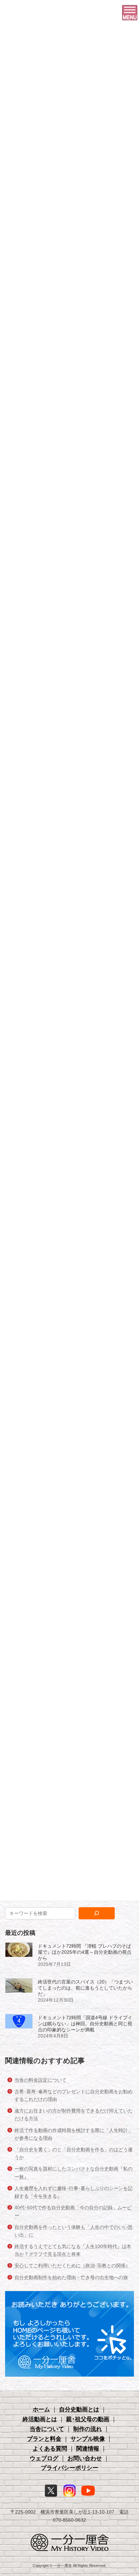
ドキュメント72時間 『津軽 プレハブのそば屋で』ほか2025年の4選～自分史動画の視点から (85, 1952)
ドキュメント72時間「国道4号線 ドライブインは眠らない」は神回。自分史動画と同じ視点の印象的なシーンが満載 (85, 2024)
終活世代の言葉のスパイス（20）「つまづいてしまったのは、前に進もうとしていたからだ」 (85, 1988)
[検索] (97, 1913)
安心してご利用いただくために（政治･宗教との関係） (72, 2266)
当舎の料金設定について (40, 2080)
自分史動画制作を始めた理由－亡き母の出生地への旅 (71, 2277)
